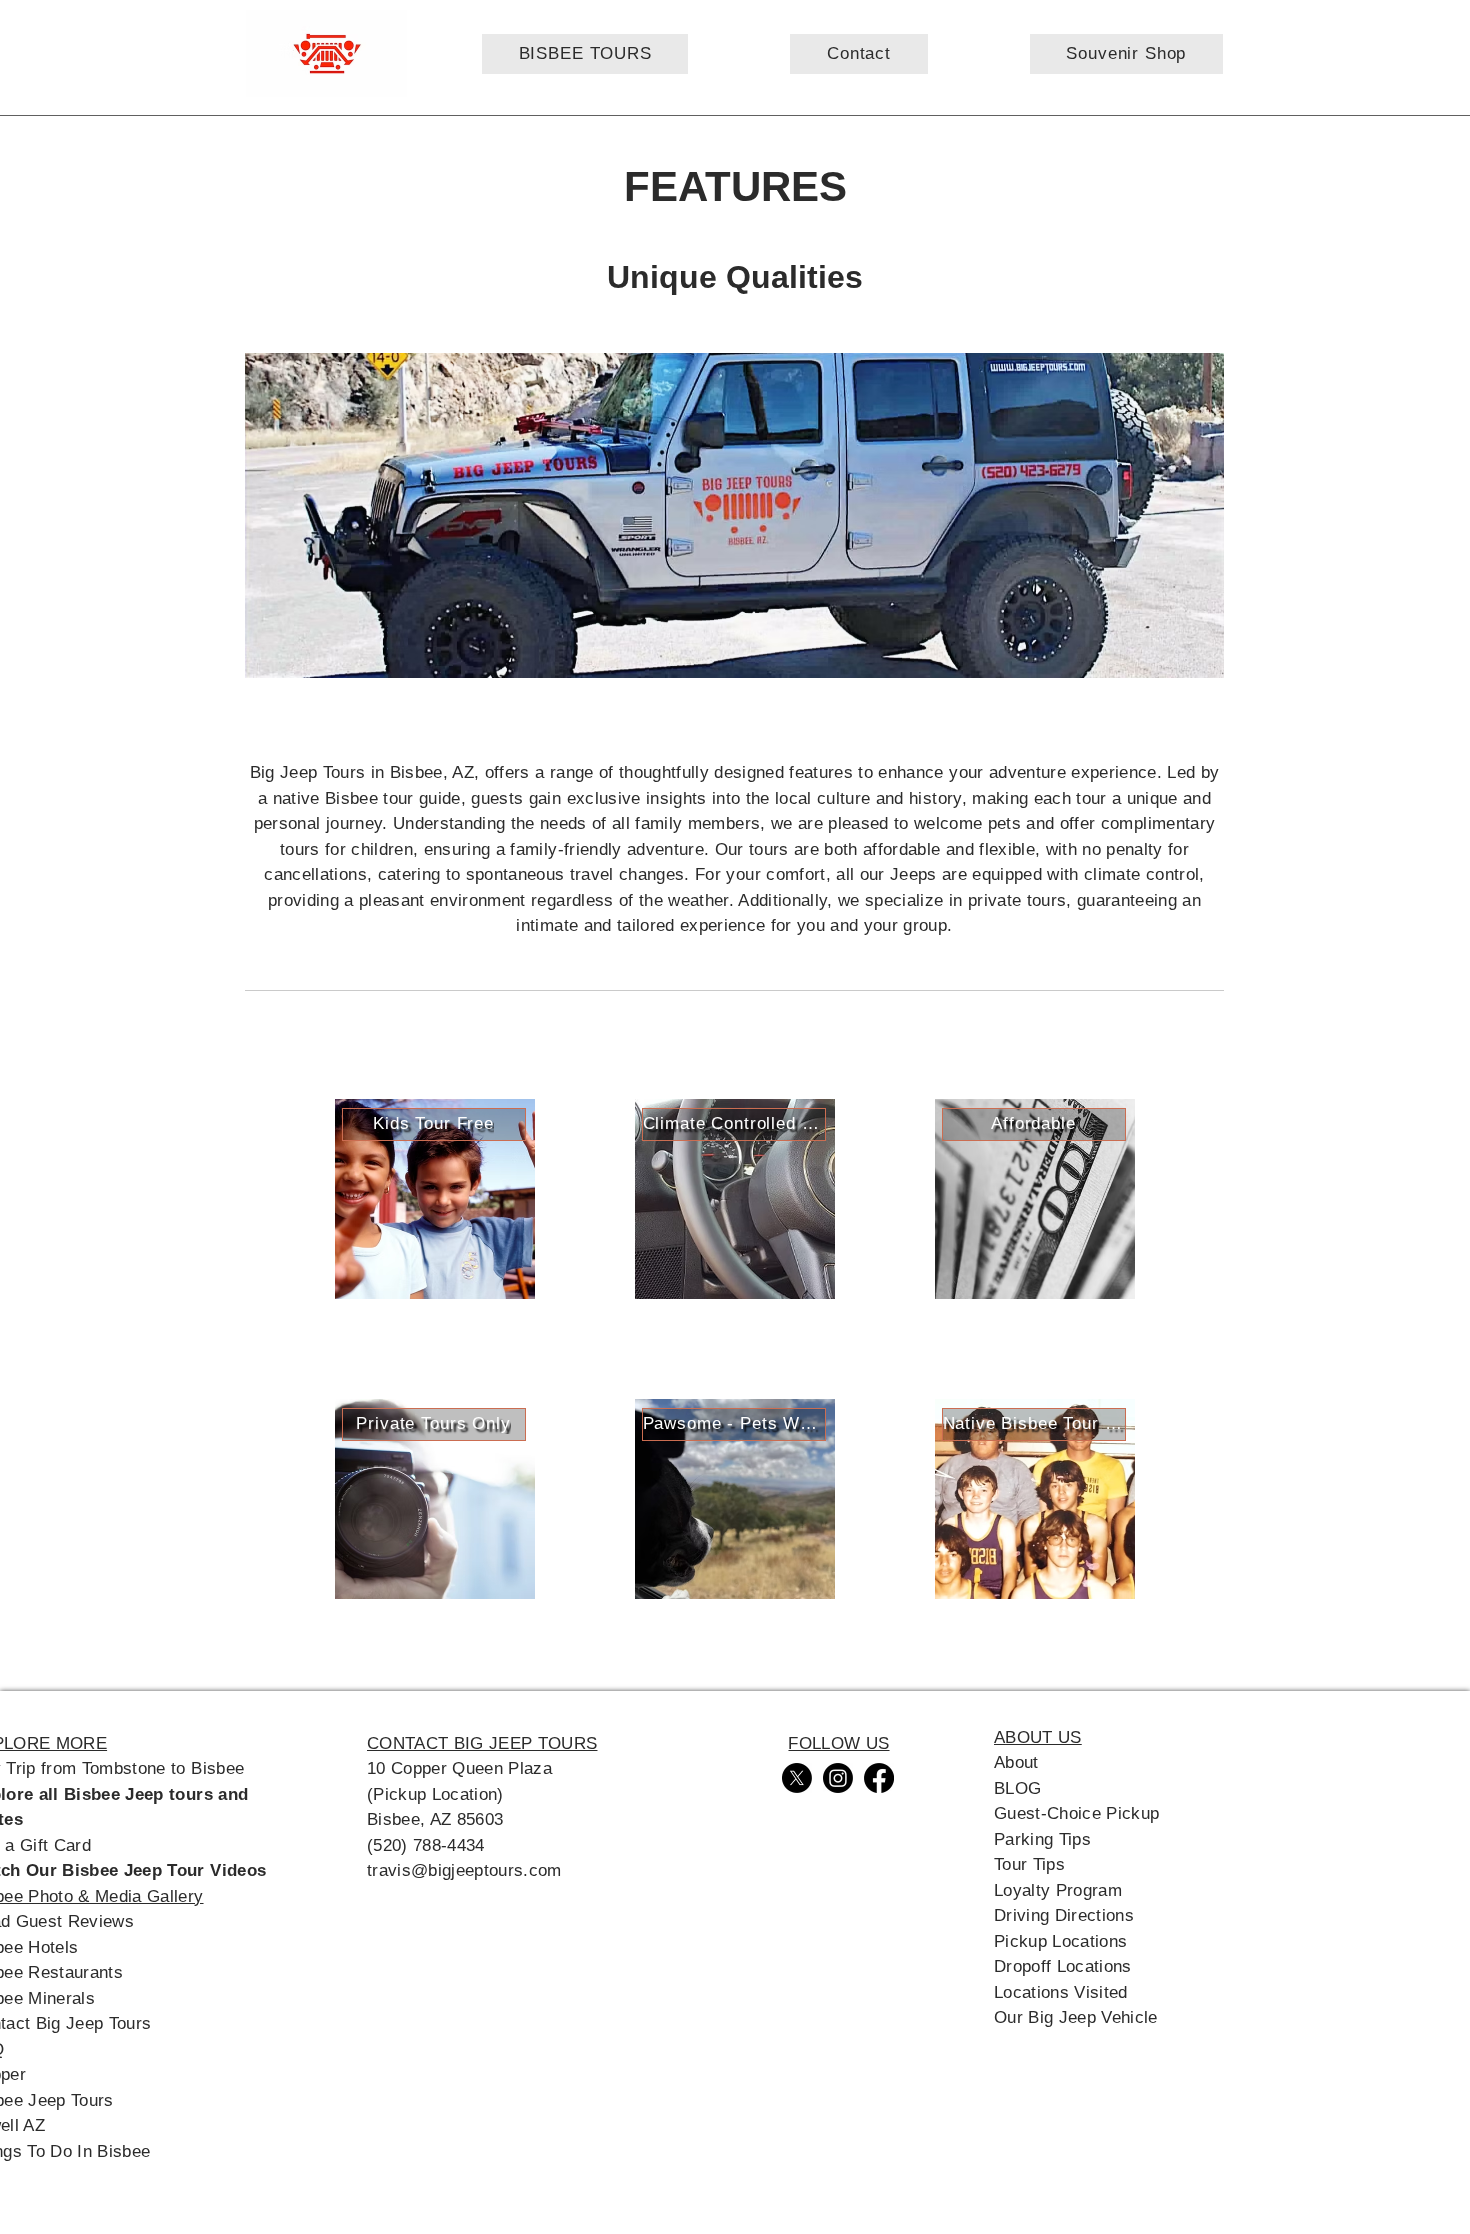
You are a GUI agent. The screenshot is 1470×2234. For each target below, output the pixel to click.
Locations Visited (1061, 1992)
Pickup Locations (1060, 1941)
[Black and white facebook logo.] (879, 1778)
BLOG (1017, 1788)
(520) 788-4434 (426, 1845)
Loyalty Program (1058, 1890)
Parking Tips (1042, 1839)
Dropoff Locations (1063, 1966)
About (1016, 1762)
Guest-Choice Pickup (1076, 1813)
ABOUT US (1038, 1737)
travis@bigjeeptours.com (464, 1870)
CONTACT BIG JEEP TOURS (482, 1743)
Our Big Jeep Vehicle (1076, 2017)
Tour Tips (1029, 1864)
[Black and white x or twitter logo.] (797, 1778)
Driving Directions (1064, 1915)
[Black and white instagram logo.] (838, 1778)
